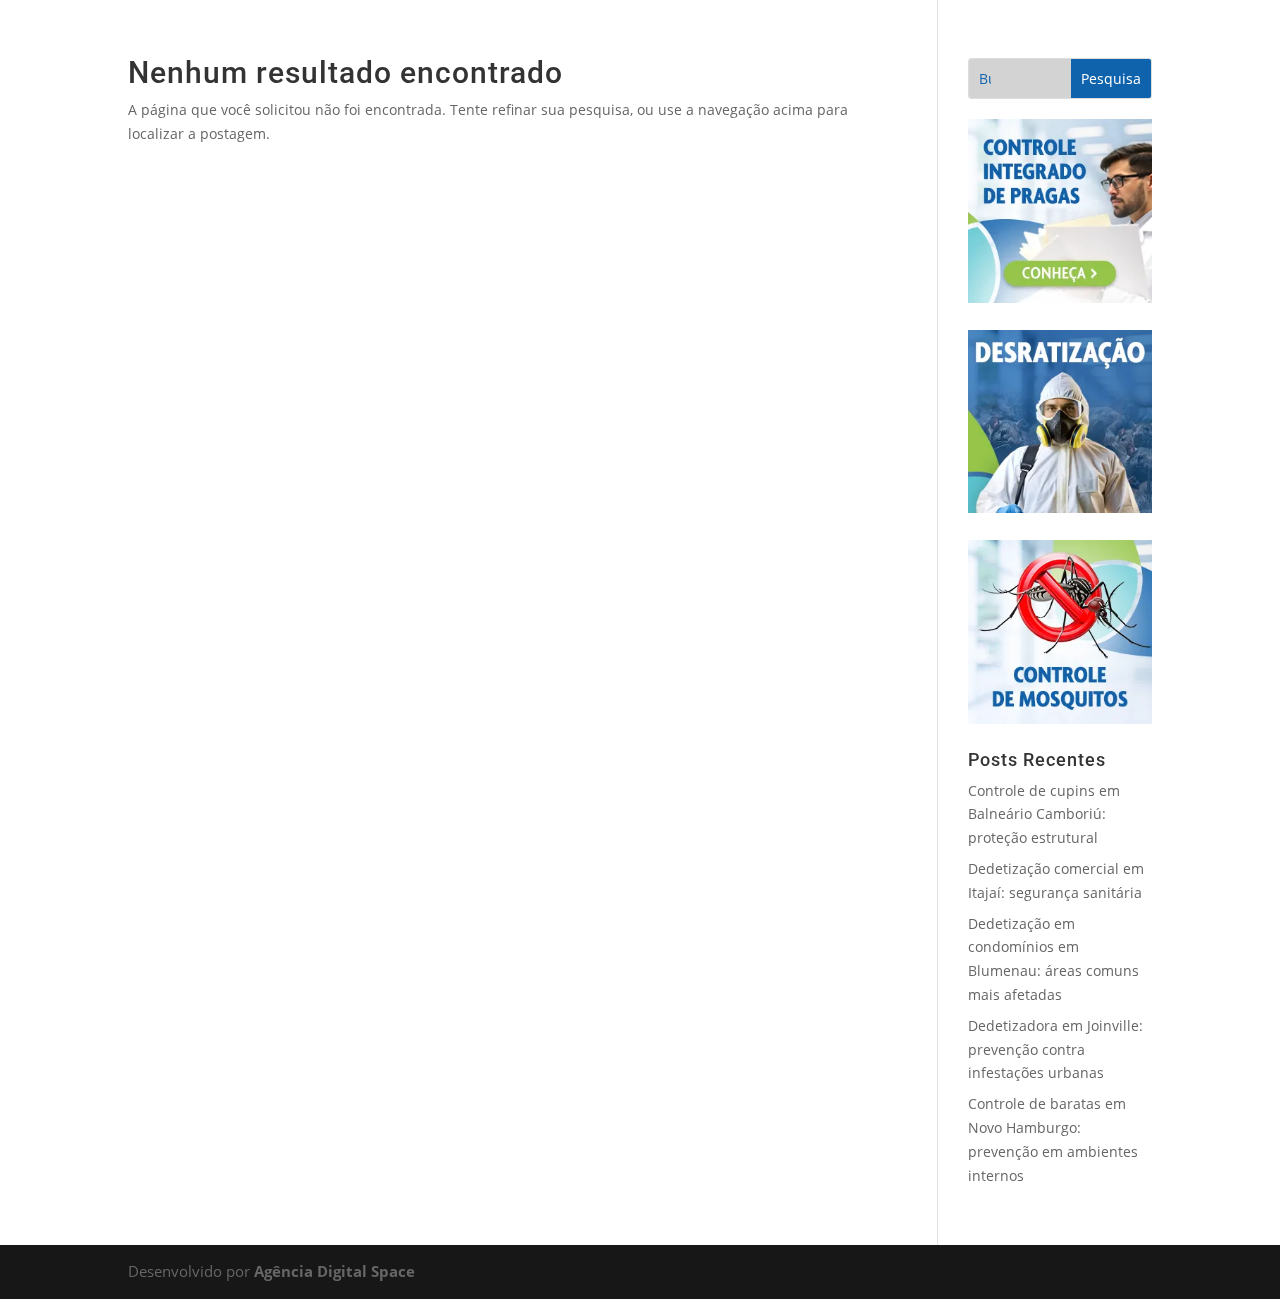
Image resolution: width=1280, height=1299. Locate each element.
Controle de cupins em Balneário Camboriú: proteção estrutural (1044, 814)
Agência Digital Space (334, 1271)
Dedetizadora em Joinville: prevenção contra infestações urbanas (1055, 1049)
